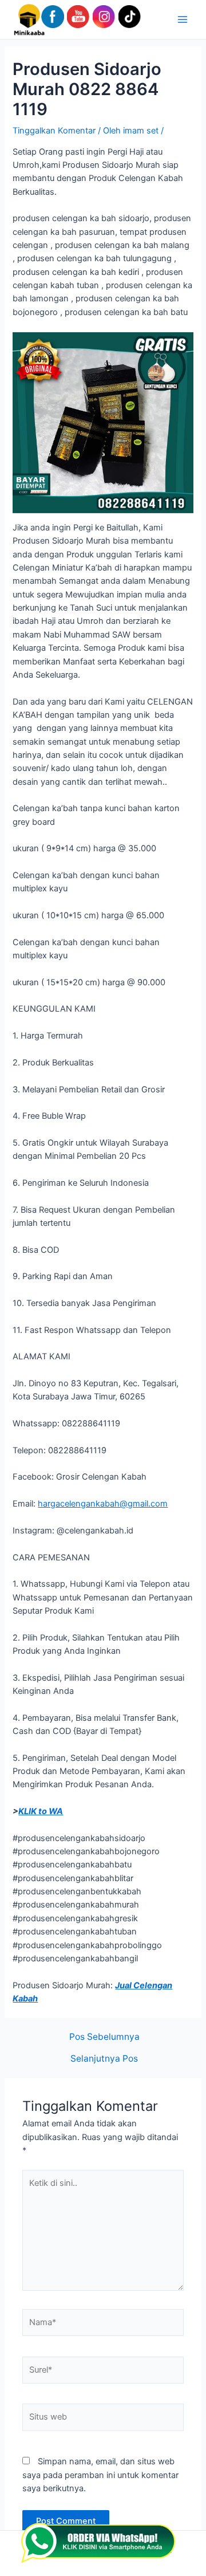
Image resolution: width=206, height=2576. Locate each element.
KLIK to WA (41, 1811)
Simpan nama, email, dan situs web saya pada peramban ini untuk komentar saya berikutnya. (100, 2475)
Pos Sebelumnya (104, 2037)
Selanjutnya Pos (104, 2059)
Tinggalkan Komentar (54, 131)
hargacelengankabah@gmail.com (103, 1504)
